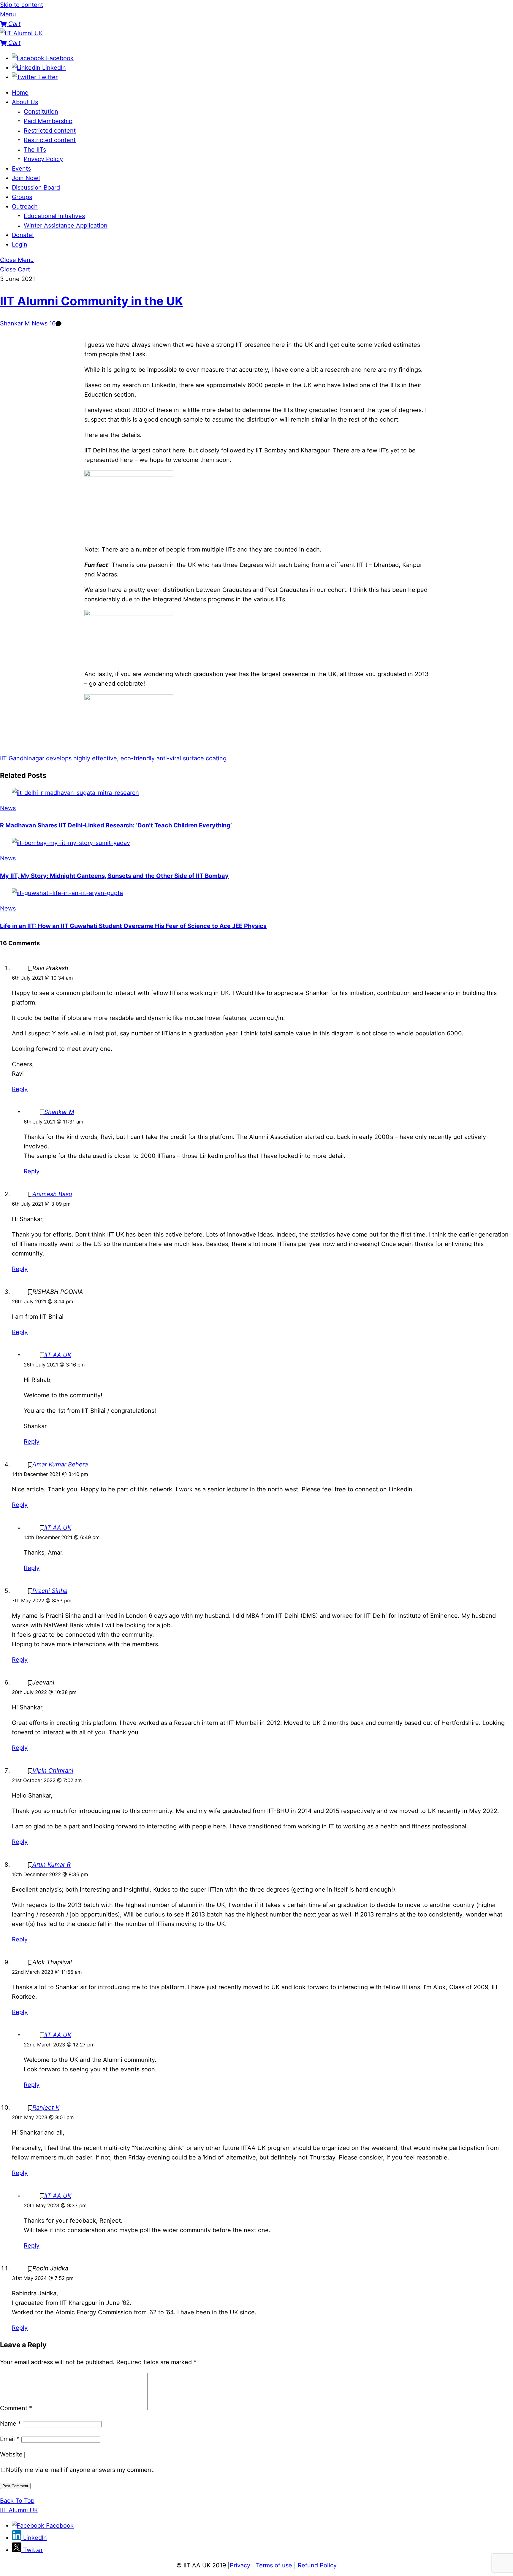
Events (21, 169)
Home (20, 93)
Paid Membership (48, 121)
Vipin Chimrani (53, 1771)
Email (10, 2439)
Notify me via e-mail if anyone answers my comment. (80, 2470)
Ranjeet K (46, 2108)
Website (11, 2454)
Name (11, 2424)
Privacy (240, 2565)
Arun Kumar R (52, 1865)
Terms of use (274, 2565)
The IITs (35, 150)
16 (52, 323)
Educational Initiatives (54, 216)
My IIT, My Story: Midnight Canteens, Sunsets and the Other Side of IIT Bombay (114, 876)
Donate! (23, 235)
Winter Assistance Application (66, 225)
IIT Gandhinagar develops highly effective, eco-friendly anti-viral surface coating (113, 758)
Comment (16, 2408)
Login (20, 244)
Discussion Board (36, 187)
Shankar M (15, 323)
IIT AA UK (58, 1355)
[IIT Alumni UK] (21, 33)
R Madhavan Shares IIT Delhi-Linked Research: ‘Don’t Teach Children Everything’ (116, 825)
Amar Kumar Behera (60, 1464)
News (40, 323)
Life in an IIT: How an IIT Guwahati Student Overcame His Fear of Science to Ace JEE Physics (133, 926)
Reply (20, 1089)
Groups (22, 197)
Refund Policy (317, 2565)
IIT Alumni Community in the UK (92, 301)
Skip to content (22, 5)
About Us (25, 102)
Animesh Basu (52, 1194)
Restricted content (50, 131)
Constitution (41, 112)
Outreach (25, 206)
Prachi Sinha (50, 1591)
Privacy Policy (43, 159)
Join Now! (26, 178)
